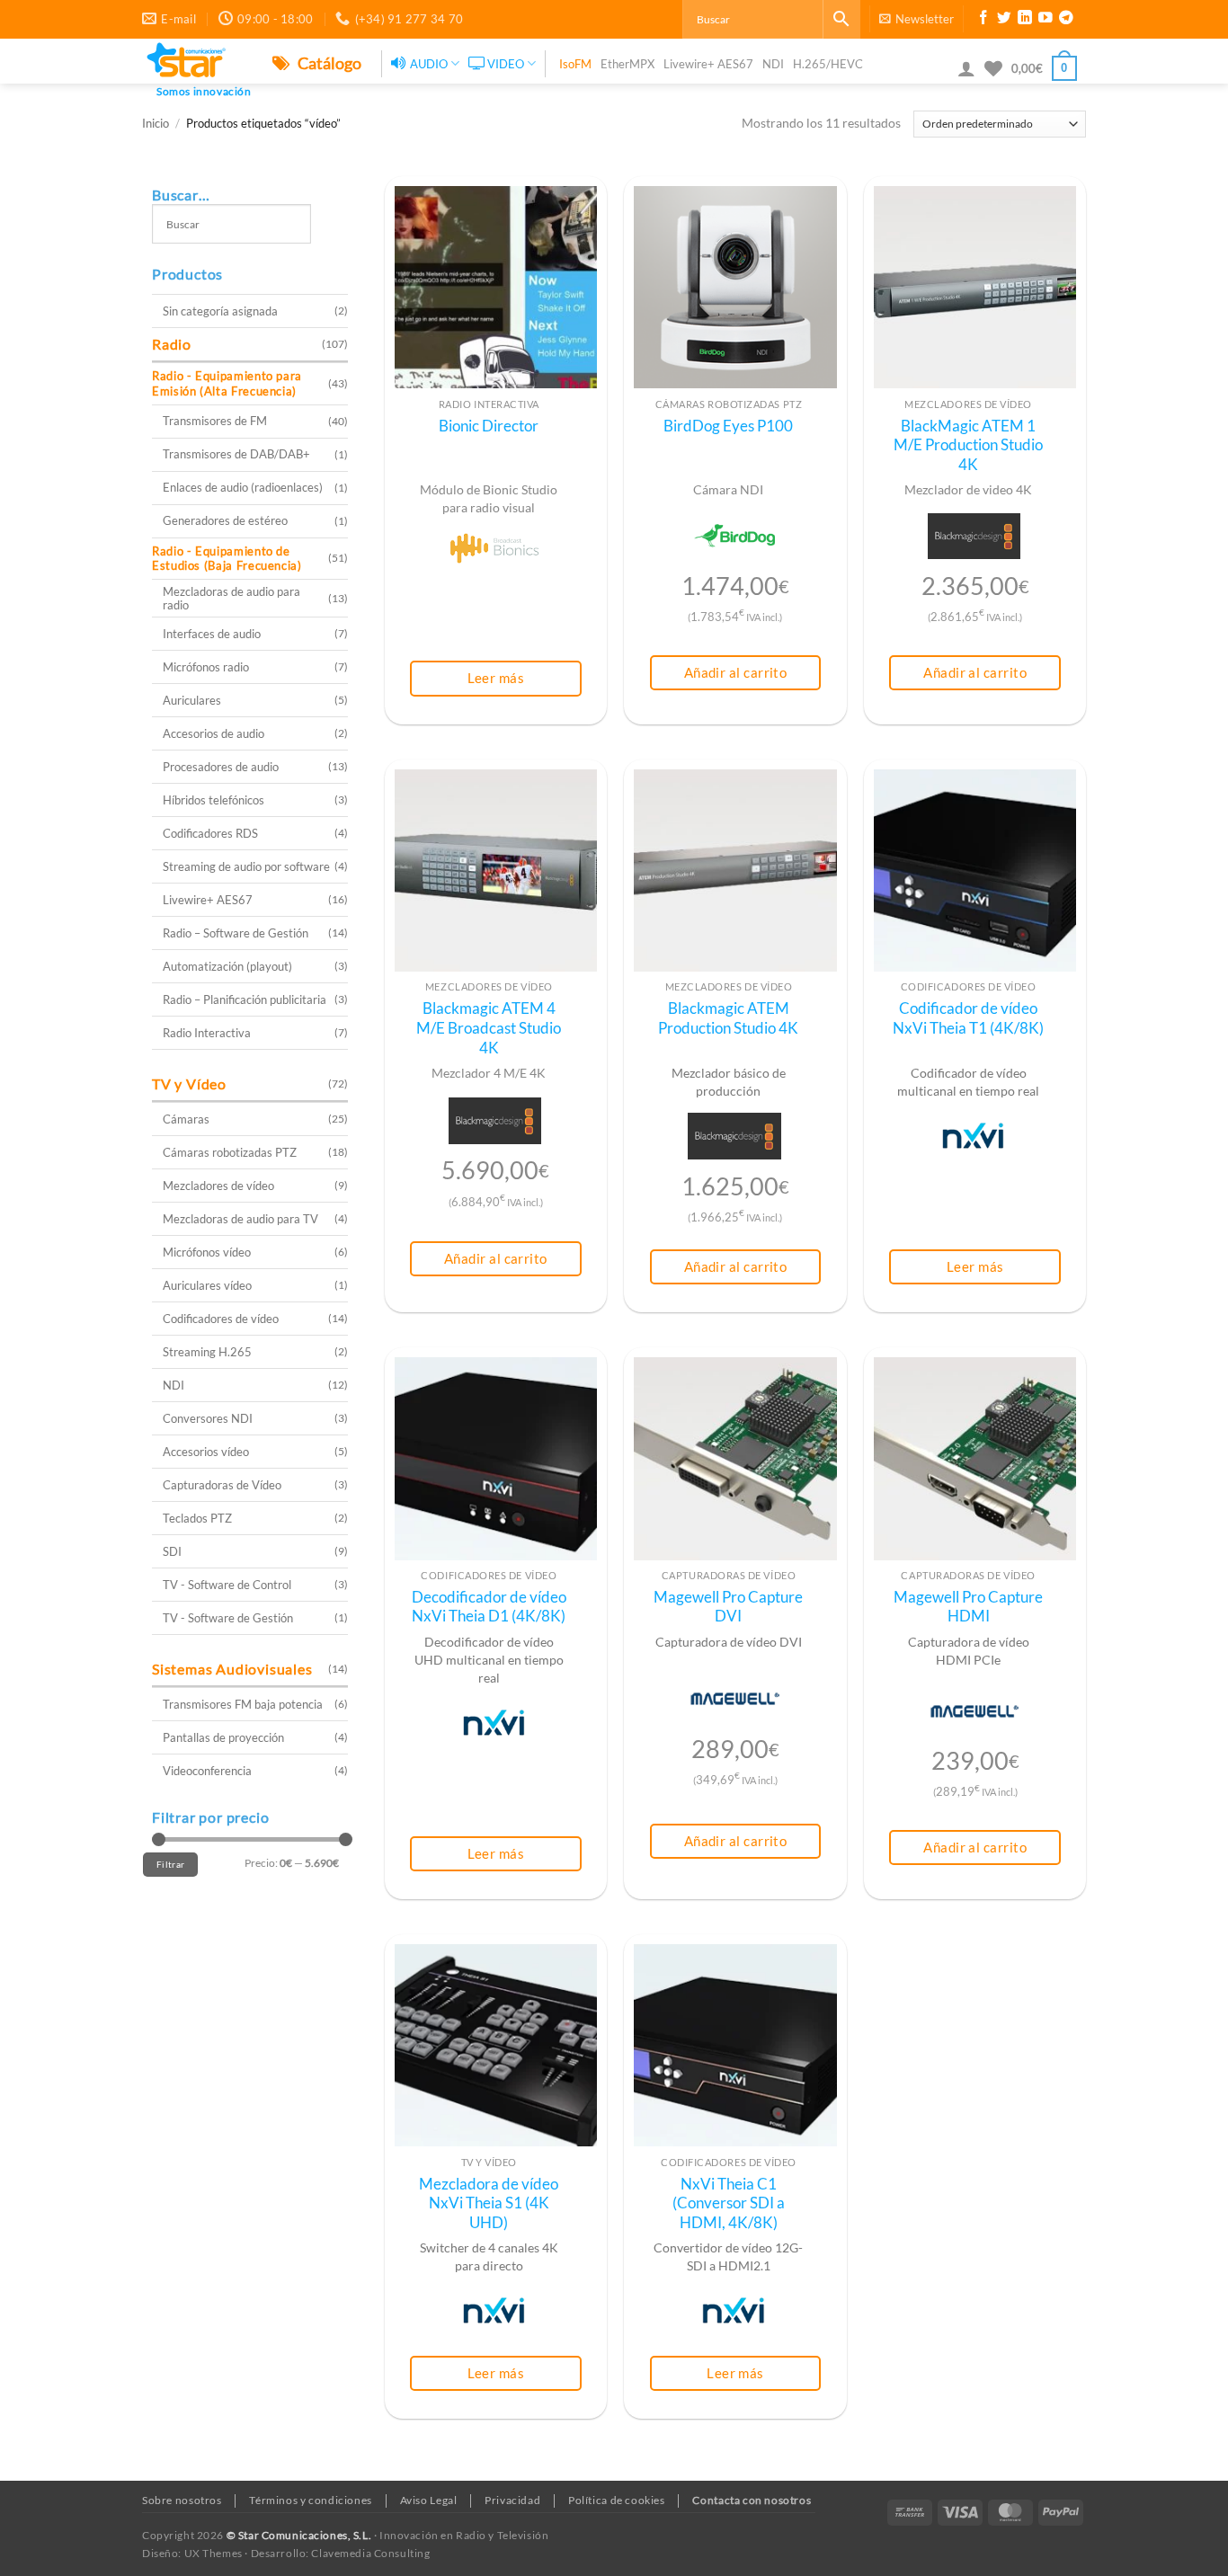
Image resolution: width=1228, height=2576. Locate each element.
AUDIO (429, 64)
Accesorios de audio (214, 733)
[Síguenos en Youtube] (1046, 20)
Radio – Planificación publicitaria (245, 999)
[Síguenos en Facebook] (983, 20)
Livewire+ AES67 (708, 64)
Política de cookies (617, 2500)
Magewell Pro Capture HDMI (968, 1607)
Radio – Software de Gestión (236, 933)
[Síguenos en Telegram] (1066, 20)
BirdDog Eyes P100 (728, 426)
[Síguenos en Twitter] (1004, 20)
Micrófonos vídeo (207, 1252)
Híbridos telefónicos (214, 800)
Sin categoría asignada (220, 311)
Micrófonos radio (206, 667)
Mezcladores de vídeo (218, 1186)
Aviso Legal (429, 2500)
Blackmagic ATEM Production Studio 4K (728, 1018)
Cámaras (186, 1119)
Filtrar (170, 1864)
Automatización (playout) (227, 966)
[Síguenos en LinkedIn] (1025, 20)
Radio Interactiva (207, 1033)
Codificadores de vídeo (221, 1319)
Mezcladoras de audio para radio (231, 598)
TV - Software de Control (227, 1585)
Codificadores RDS (210, 833)
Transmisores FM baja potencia (243, 1704)
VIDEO (506, 64)
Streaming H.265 (207, 1352)
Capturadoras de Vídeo (222, 1485)
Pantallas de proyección (223, 1737)
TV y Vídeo (189, 1084)
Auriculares (192, 700)
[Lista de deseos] (993, 68)
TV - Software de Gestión (228, 1618)
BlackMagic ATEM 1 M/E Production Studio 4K (968, 445)
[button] (917, 19)
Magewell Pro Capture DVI (728, 1607)
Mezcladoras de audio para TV (240, 1219)
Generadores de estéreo (225, 520)
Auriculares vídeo (207, 1285)
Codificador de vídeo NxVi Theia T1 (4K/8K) (968, 1018)
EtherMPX (627, 64)
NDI (773, 64)
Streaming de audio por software (246, 866)
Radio (172, 344)
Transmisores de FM (215, 421)
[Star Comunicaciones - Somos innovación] (194, 61)
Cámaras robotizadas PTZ (230, 1152)
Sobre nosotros (182, 2500)
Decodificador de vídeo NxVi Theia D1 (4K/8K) (489, 1607)
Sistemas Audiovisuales (232, 1669)
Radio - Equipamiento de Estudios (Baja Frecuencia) (227, 559)
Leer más (496, 678)
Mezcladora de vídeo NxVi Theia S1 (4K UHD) (489, 2203)
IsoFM (575, 64)
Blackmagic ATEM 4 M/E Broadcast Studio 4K (489, 1028)
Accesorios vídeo (206, 1452)
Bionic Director (489, 426)
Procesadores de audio (221, 767)
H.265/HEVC (828, 64)
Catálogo (328, 63)
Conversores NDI (208, 1418)
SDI (172, 1551)
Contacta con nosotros (752, 2500)
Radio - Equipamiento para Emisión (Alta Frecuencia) (227, 383)
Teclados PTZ (197, 1518)
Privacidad (512, 2500)
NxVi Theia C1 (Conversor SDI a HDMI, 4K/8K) (729, 2203)
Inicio (156, 124)
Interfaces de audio (212, 634)
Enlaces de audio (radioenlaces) (243, 487)
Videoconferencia (207, 1771)
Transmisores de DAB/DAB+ (236, 454)
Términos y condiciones (310, 2500)
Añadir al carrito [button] (736, 672)
